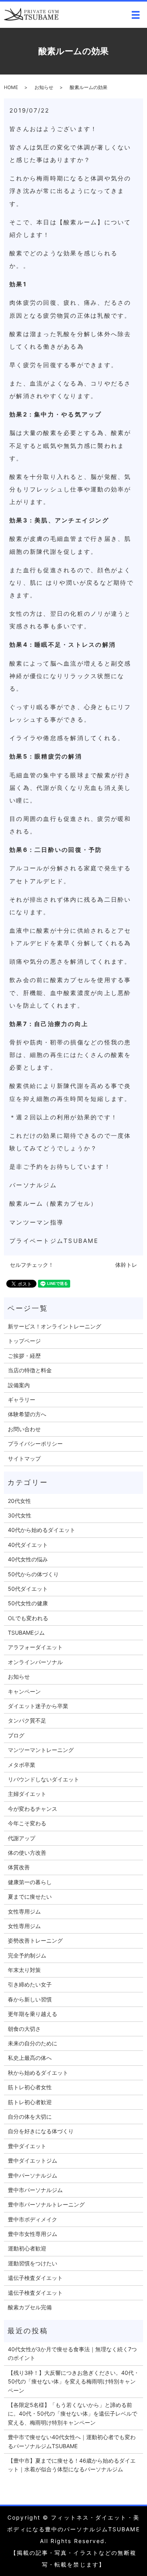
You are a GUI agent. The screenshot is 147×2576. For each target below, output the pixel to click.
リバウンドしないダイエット (44, 1779)
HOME (11, 87)
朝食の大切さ (24, 2029)
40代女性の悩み (28, 1559)
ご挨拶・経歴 (24, 1356)
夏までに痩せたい (30, 1897)
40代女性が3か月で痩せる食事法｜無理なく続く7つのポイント (72, 2353)
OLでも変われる (28, 1618)
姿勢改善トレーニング (35, 1940)
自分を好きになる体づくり (41, 2131)
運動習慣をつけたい (33, 2263)
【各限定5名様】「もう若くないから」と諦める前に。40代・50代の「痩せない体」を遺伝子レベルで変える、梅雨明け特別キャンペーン (73, 2414)
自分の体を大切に (30, 2117)
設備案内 (19, 1385)
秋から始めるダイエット (38, 2073)
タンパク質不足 (27, 1720)
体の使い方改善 (27, 1853)
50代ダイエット (28, 1589)
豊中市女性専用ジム (33, 2234)
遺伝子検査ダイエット (35, 2278)
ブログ (16, 1735)
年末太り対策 (24, 1970)
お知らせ (44, 87)
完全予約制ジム (27, 1955)
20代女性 (19, 1501)
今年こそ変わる (27, 1823)
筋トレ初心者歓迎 (30, 2102)
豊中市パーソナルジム (35, 2190)
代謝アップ (22, 1838)
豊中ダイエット (27, 2146)
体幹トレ (126, 1265)
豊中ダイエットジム (33, 2160)
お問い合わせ (24, 1429)
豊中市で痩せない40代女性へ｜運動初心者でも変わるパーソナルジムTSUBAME (72, 2441)
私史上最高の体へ (30, 2058)
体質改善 (19, 1867)
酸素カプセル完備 (30, 2307)
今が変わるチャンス (33, 1809)
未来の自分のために (33, 2043)
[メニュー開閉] (136, 15)
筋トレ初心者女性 (30, 2087)
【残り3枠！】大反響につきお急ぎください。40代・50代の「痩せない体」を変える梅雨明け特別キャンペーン (73, 2381)
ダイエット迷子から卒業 (38, 1706)
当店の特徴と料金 (30, 1370)
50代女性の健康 (28, 1603)
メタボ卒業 (22, 1765)
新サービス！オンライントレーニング (54, 1326)
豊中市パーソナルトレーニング (46, 2204)
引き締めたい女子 (30, 1984)
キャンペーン (24, 1691)
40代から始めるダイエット (42, 1530)
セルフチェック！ (32, 1265)
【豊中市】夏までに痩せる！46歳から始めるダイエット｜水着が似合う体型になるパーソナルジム (72, 2465)
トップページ (24, 1341)
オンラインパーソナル (35, 1662)
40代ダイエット (28, 1545)
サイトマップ (24, 1458)
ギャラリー (22, 1400)
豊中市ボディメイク (33, 2219)
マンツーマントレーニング (41, 1750)
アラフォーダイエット (35, 1647)
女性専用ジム (24, 1911)
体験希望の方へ (27, 1414)
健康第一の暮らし (30, 1882)
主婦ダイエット (27, 1794)
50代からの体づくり (33, 1574)
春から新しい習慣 (30, 1999)
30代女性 (20, 1515)
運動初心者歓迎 (27, 2248)
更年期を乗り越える (33, 2014)
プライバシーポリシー (35, 1444)
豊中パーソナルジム (33, 2175)
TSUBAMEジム (26, 1633)
